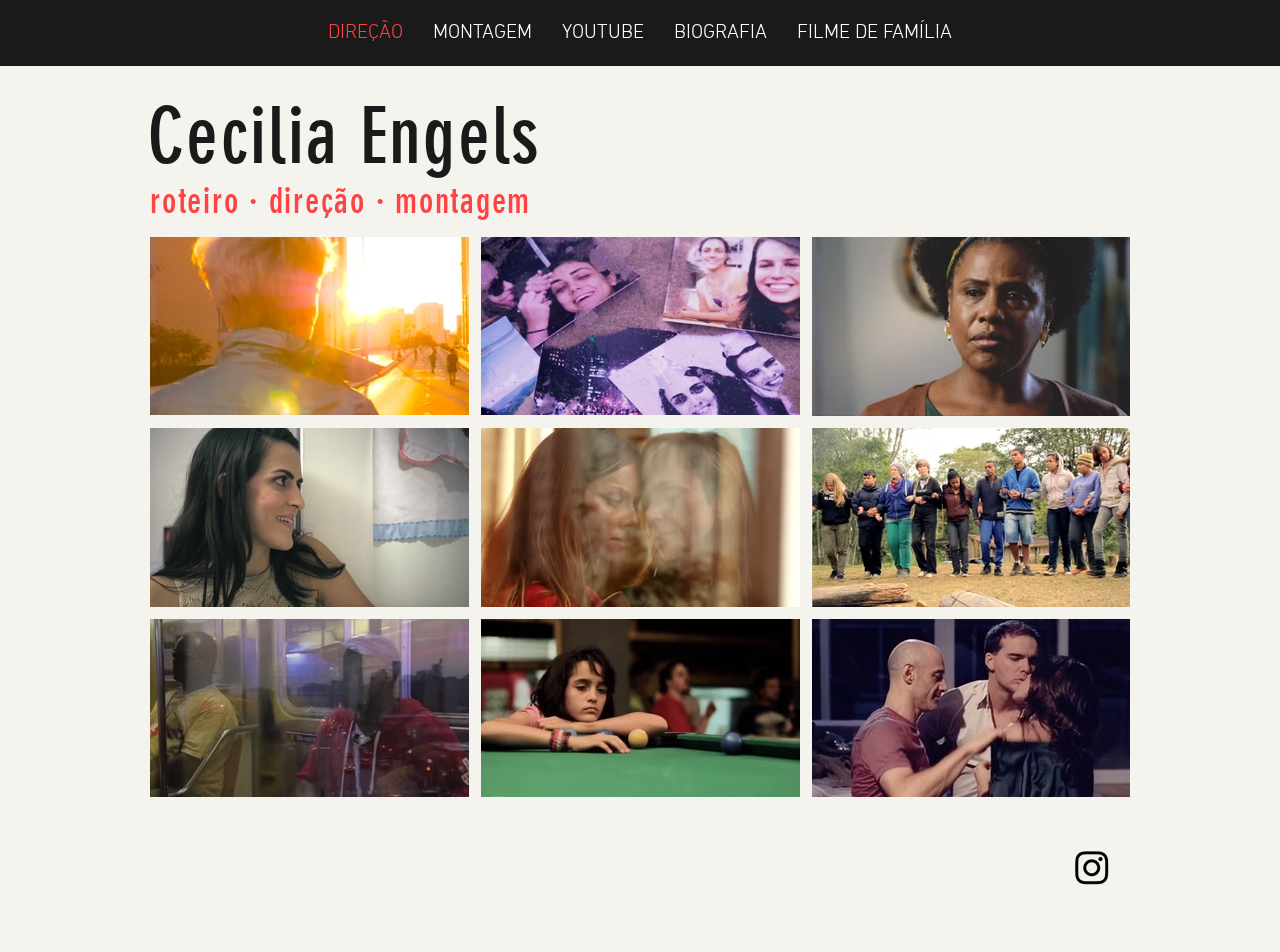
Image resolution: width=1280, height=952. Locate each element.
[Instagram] (1092, 867)
